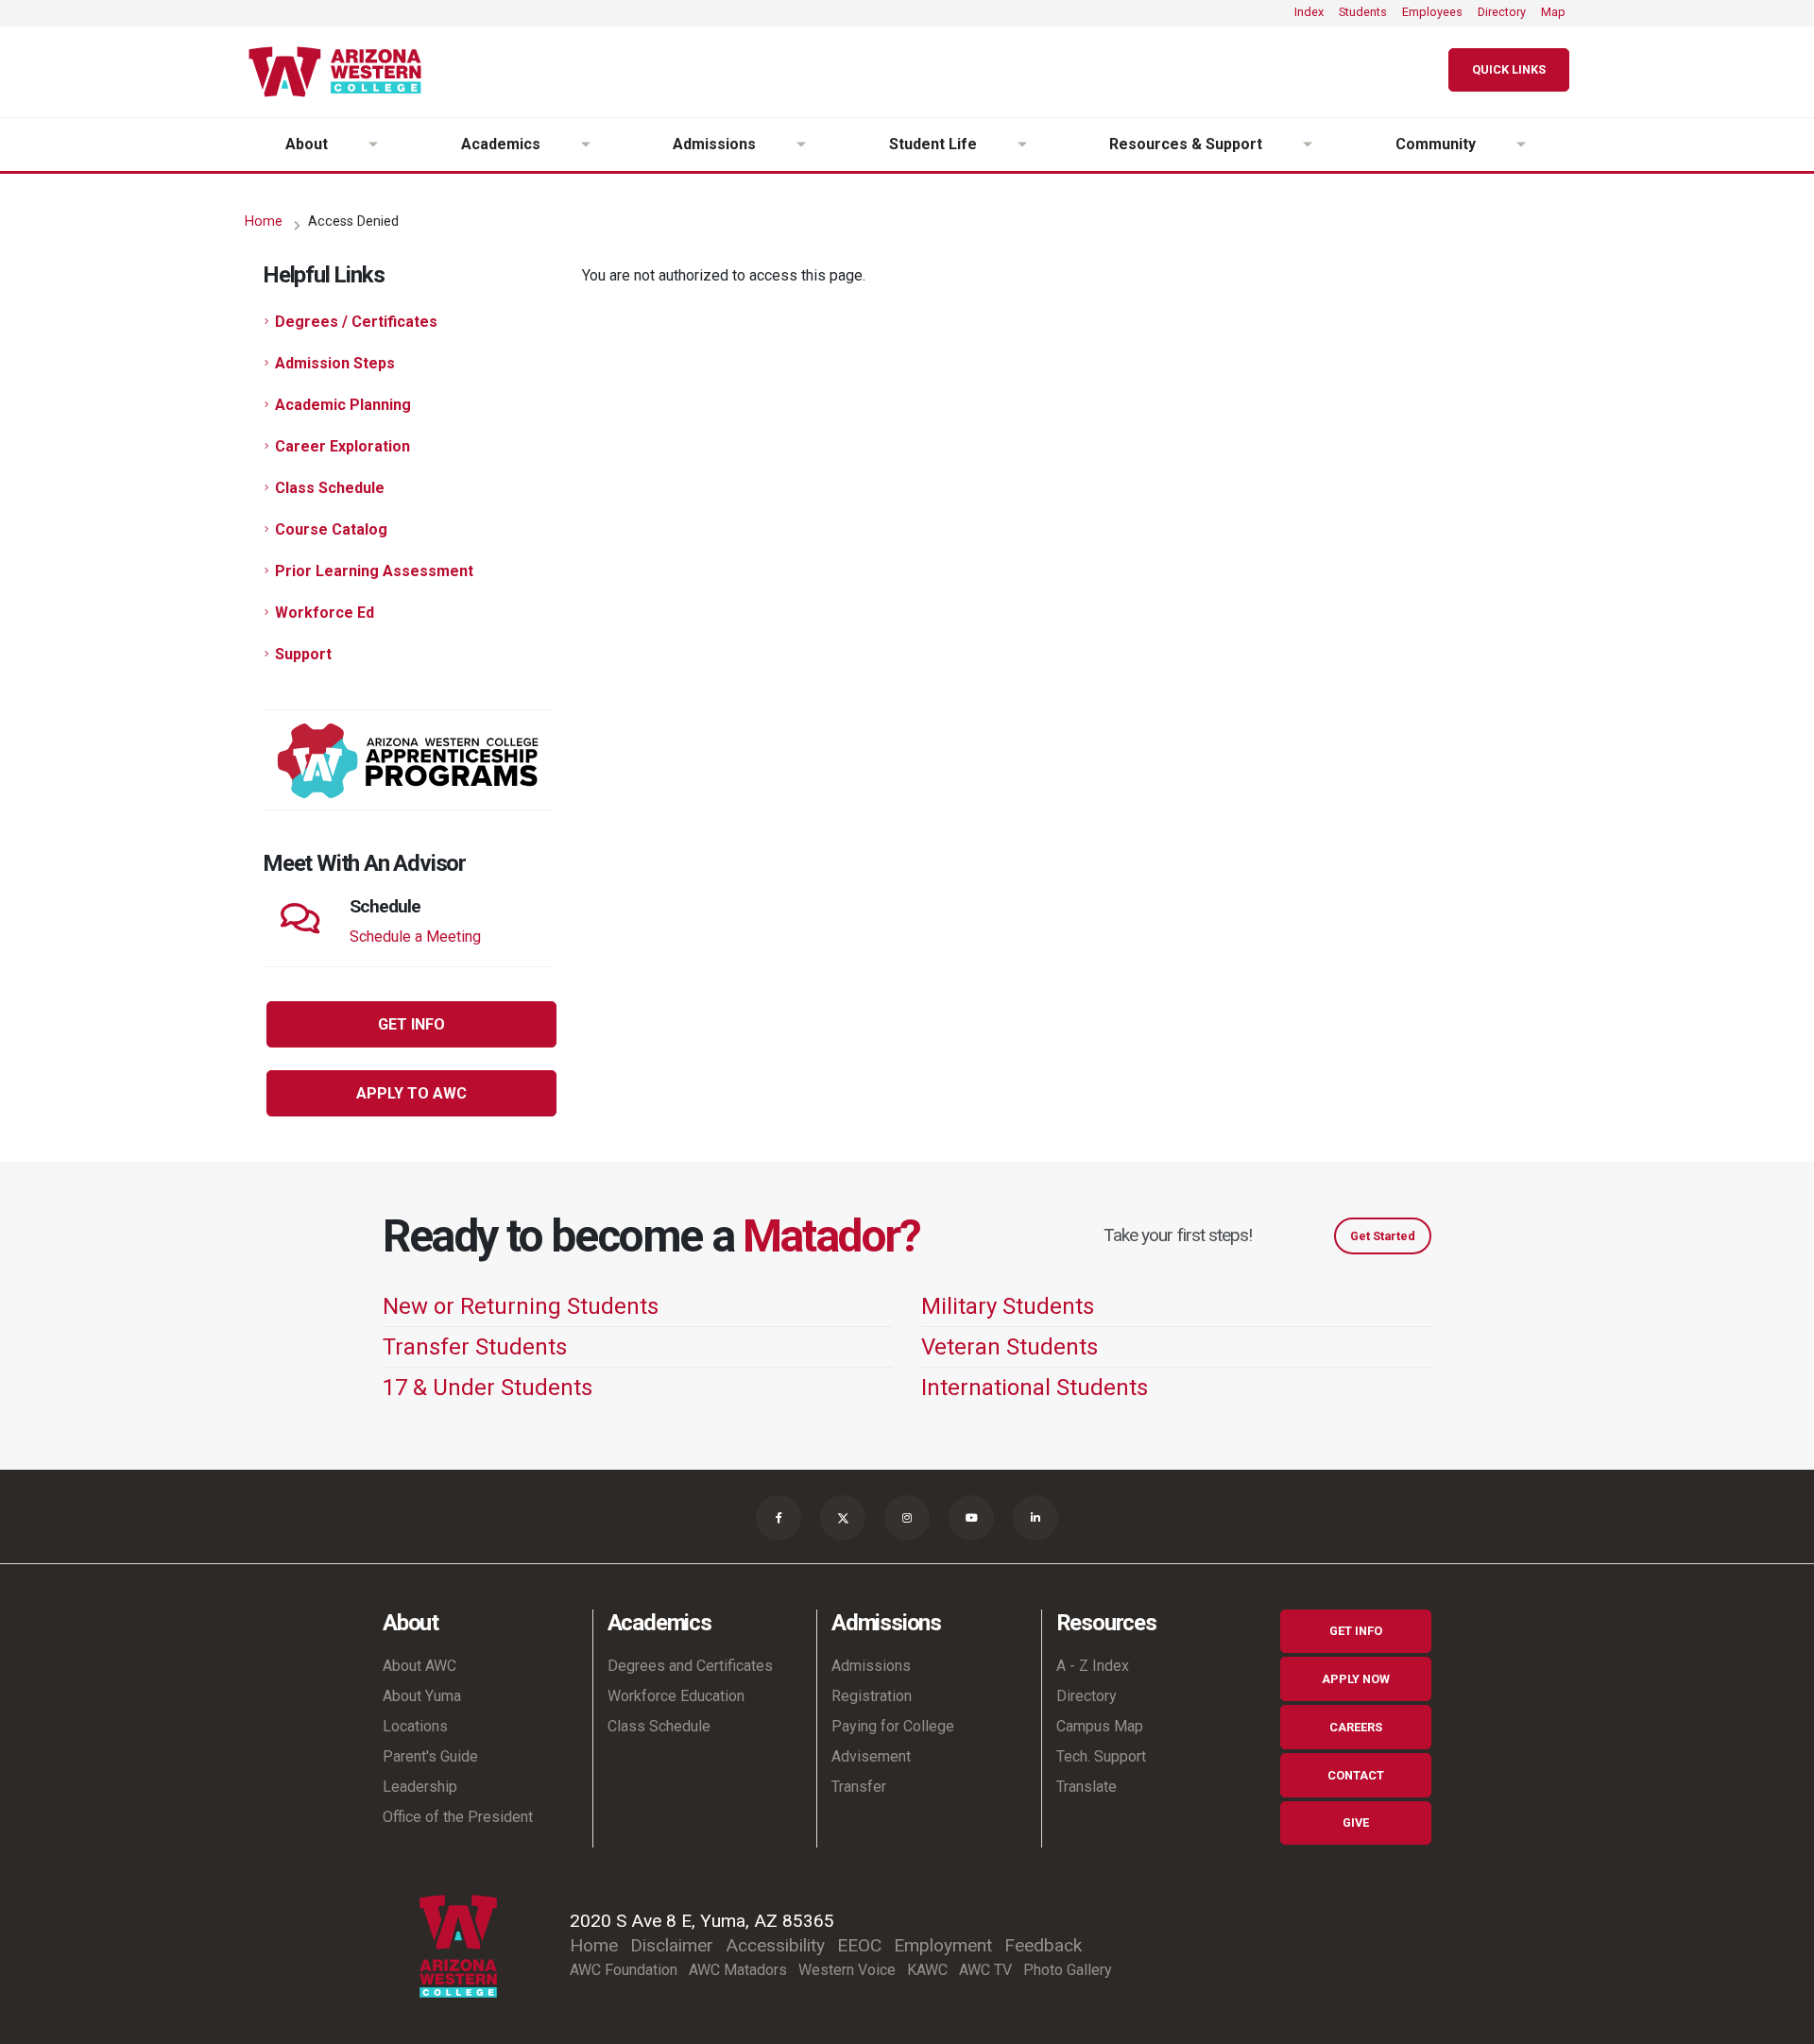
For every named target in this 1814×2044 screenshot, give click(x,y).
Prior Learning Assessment (374, 571)
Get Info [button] (411, 1024)
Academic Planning (343, 405)
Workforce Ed (325, 613)
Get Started (1383, 1236)
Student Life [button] (933, 144)
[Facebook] (779, 1518)
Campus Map (1100, 1726)
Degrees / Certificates (356, 322)
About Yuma (422, 1696)
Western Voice (847, 1970)
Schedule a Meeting (415, 937)
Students (1363, 12)
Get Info (1356, 1631)
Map (1553, 12)
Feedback (1043, 1945)
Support (303, 654)
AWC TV (985, 1970)
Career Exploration (342, 446)
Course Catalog (331, 529)
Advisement (871, 1756)
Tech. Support (1101, 1756)
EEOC (859, 1945)
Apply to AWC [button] (411, 1093)
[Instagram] (907, 1518)
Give (1356, 1823)
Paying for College (893, 1726)
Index (1309, 12)
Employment (943, 1945)
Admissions (871, 1666)
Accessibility (775, 1945)
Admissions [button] (714, 144)
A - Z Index (1093, 1666)
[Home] (342, 72)
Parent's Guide (430, 1756)
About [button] (307, 144)
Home (264, 221)
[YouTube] (971, 1518)
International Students (1035, 1388)
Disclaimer (672, 1945)
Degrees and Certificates (690, 1666)
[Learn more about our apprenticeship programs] (408, 760)
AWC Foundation (624, 1970)
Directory (1502, 12)
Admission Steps (335, 363)
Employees (1432, 12)
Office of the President (458, 1817)
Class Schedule (330, 488)
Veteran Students (1010, 1347)
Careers (1356, 1727)
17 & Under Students (488, 1388)
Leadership (420, 1787)
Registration (872, 1696)
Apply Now (1356, 1679)
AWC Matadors (738, 1970)
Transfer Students (475, 1347)
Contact (1356, 1775)
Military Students (1008, 1306)
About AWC (419, 1666)
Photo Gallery (1068, 1970)
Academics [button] (501, 144)
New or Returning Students (521, 1306)
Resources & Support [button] (1186, 144)
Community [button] (1436, 144)
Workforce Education (676, 1696)
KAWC (927, 1970)
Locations (415, 1726)
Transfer (859, 1787)
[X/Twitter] (843, 1518)
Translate (1087, 1787)
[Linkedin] (1035, 1518)
